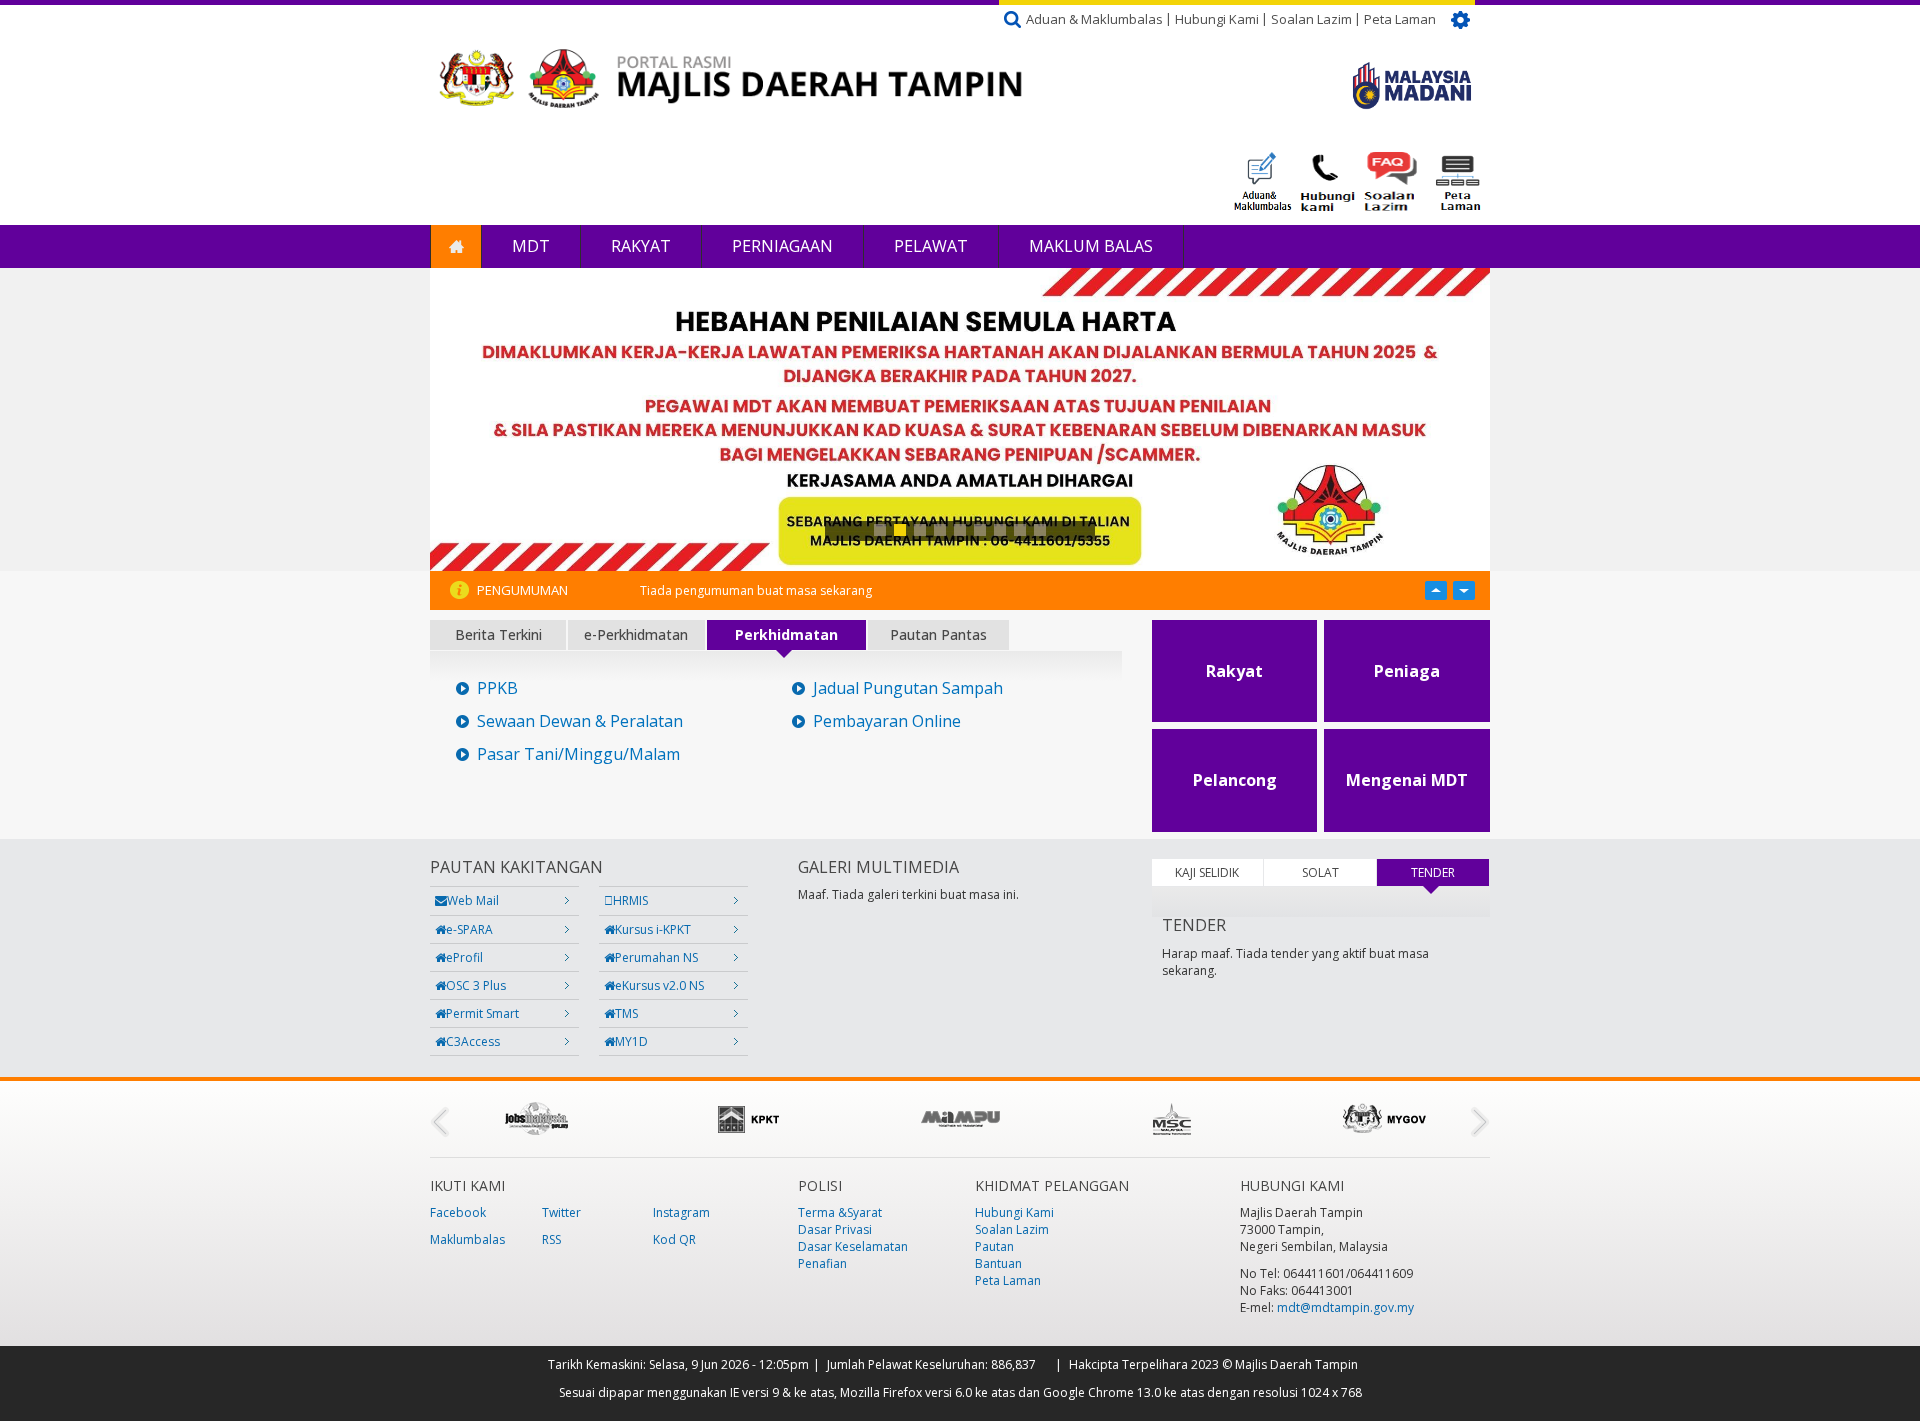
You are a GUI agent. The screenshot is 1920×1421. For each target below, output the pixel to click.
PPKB (497, 688)
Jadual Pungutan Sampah (908, 688)
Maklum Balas (1091, 246)
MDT (531, 246)
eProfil (464, 957)
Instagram (681, 1212)
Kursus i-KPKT (653, 929)
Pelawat (931, 246)
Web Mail (473, 900)
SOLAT (1320, 872)
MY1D (631, 1041)
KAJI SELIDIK (1207, 872)
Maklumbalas (467, 1239)
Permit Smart (482, 1013)
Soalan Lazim (1311, 19)
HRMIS (630, 900)
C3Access (473, 1041)
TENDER (1450, 872)
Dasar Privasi (835, 1229)
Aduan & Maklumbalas (1094, 19)
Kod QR (674, 1239)
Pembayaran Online (887, 721)
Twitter (561, 1212)
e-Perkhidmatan (636, 634)
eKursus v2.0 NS (659, 985)
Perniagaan (782, 246)
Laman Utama (456, 246)
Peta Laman (1400, 19)
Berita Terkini (498, 634)
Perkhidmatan (786, 634)
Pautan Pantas (938, 634)
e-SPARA (469, 929)
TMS (626, 1013)
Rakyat (641, 246)
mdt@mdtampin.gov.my (1345, 1307)
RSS (551, 1239)
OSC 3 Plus (476, 985)
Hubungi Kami (1217, 19)
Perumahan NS (656, 957)
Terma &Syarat (840, 1212)
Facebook (458, 1212)
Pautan (994, 1246)
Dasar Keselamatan (853, 1246)
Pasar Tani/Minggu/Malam (578, 754)
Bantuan (998, 1263)
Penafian (822, 1263)
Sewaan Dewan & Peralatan (580, 721)
